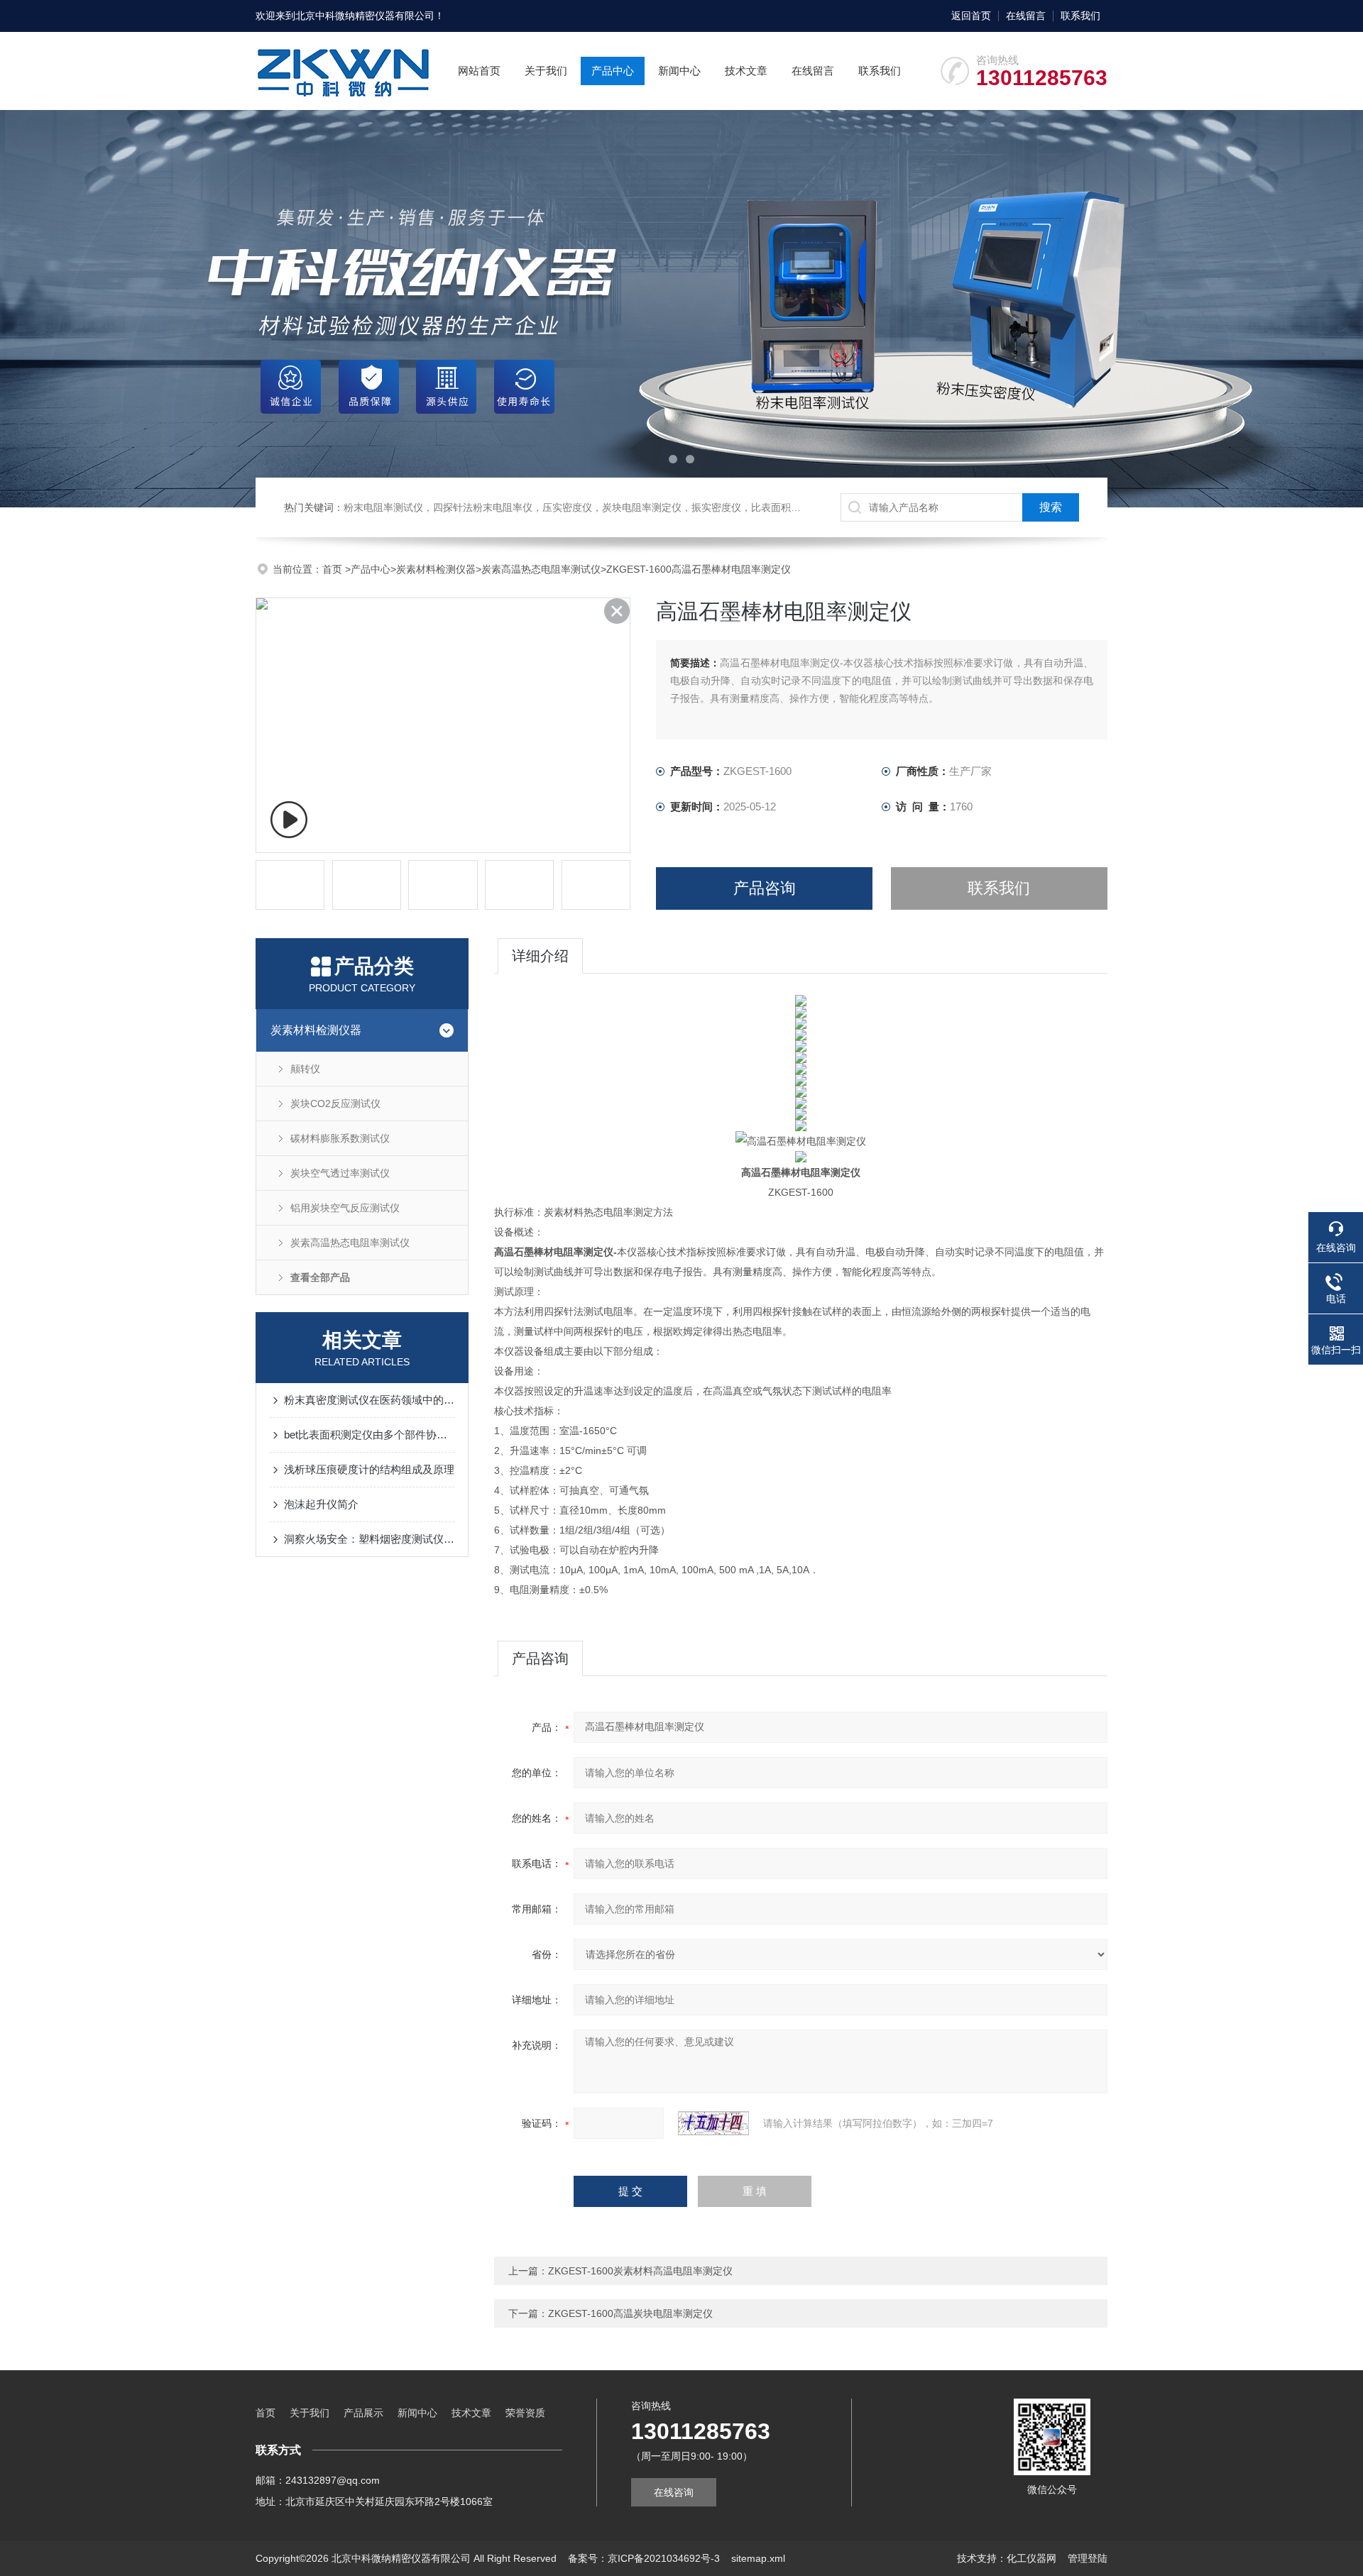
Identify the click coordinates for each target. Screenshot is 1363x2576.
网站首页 (479, 71)
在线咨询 (674, 2492)
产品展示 (363, 2413)
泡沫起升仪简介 (321, 1504)
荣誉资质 (525, 2413)
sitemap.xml (758, 2558)
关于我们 (546, 71)
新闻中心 (679, 71)
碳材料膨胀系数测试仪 (340, 1138)
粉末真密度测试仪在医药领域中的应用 (369, 1400)
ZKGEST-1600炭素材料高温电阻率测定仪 (640, 2271)
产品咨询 (765, 888)
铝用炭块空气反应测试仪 (345, 1208)
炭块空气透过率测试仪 (340, 1173)
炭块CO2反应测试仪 (335, 1103)
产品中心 (613, 71)
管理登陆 (1088, 2558)
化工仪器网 (1031, 2558)
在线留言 (1026, 16)
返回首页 (971, 16)
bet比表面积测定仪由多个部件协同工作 (369, 1435)
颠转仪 (305, 1069)
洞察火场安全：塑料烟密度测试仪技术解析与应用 (369, 1539)
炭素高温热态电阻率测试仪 (541, 569)
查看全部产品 (320, 1277)
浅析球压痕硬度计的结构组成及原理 (369, 1469)
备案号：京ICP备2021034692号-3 (644, 2558)
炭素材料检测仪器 (436, 569)
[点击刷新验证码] (713, 2123)
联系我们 (1080, 16)
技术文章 (746, 71)
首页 (334, 569)
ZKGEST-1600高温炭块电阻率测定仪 (630, 2313)
